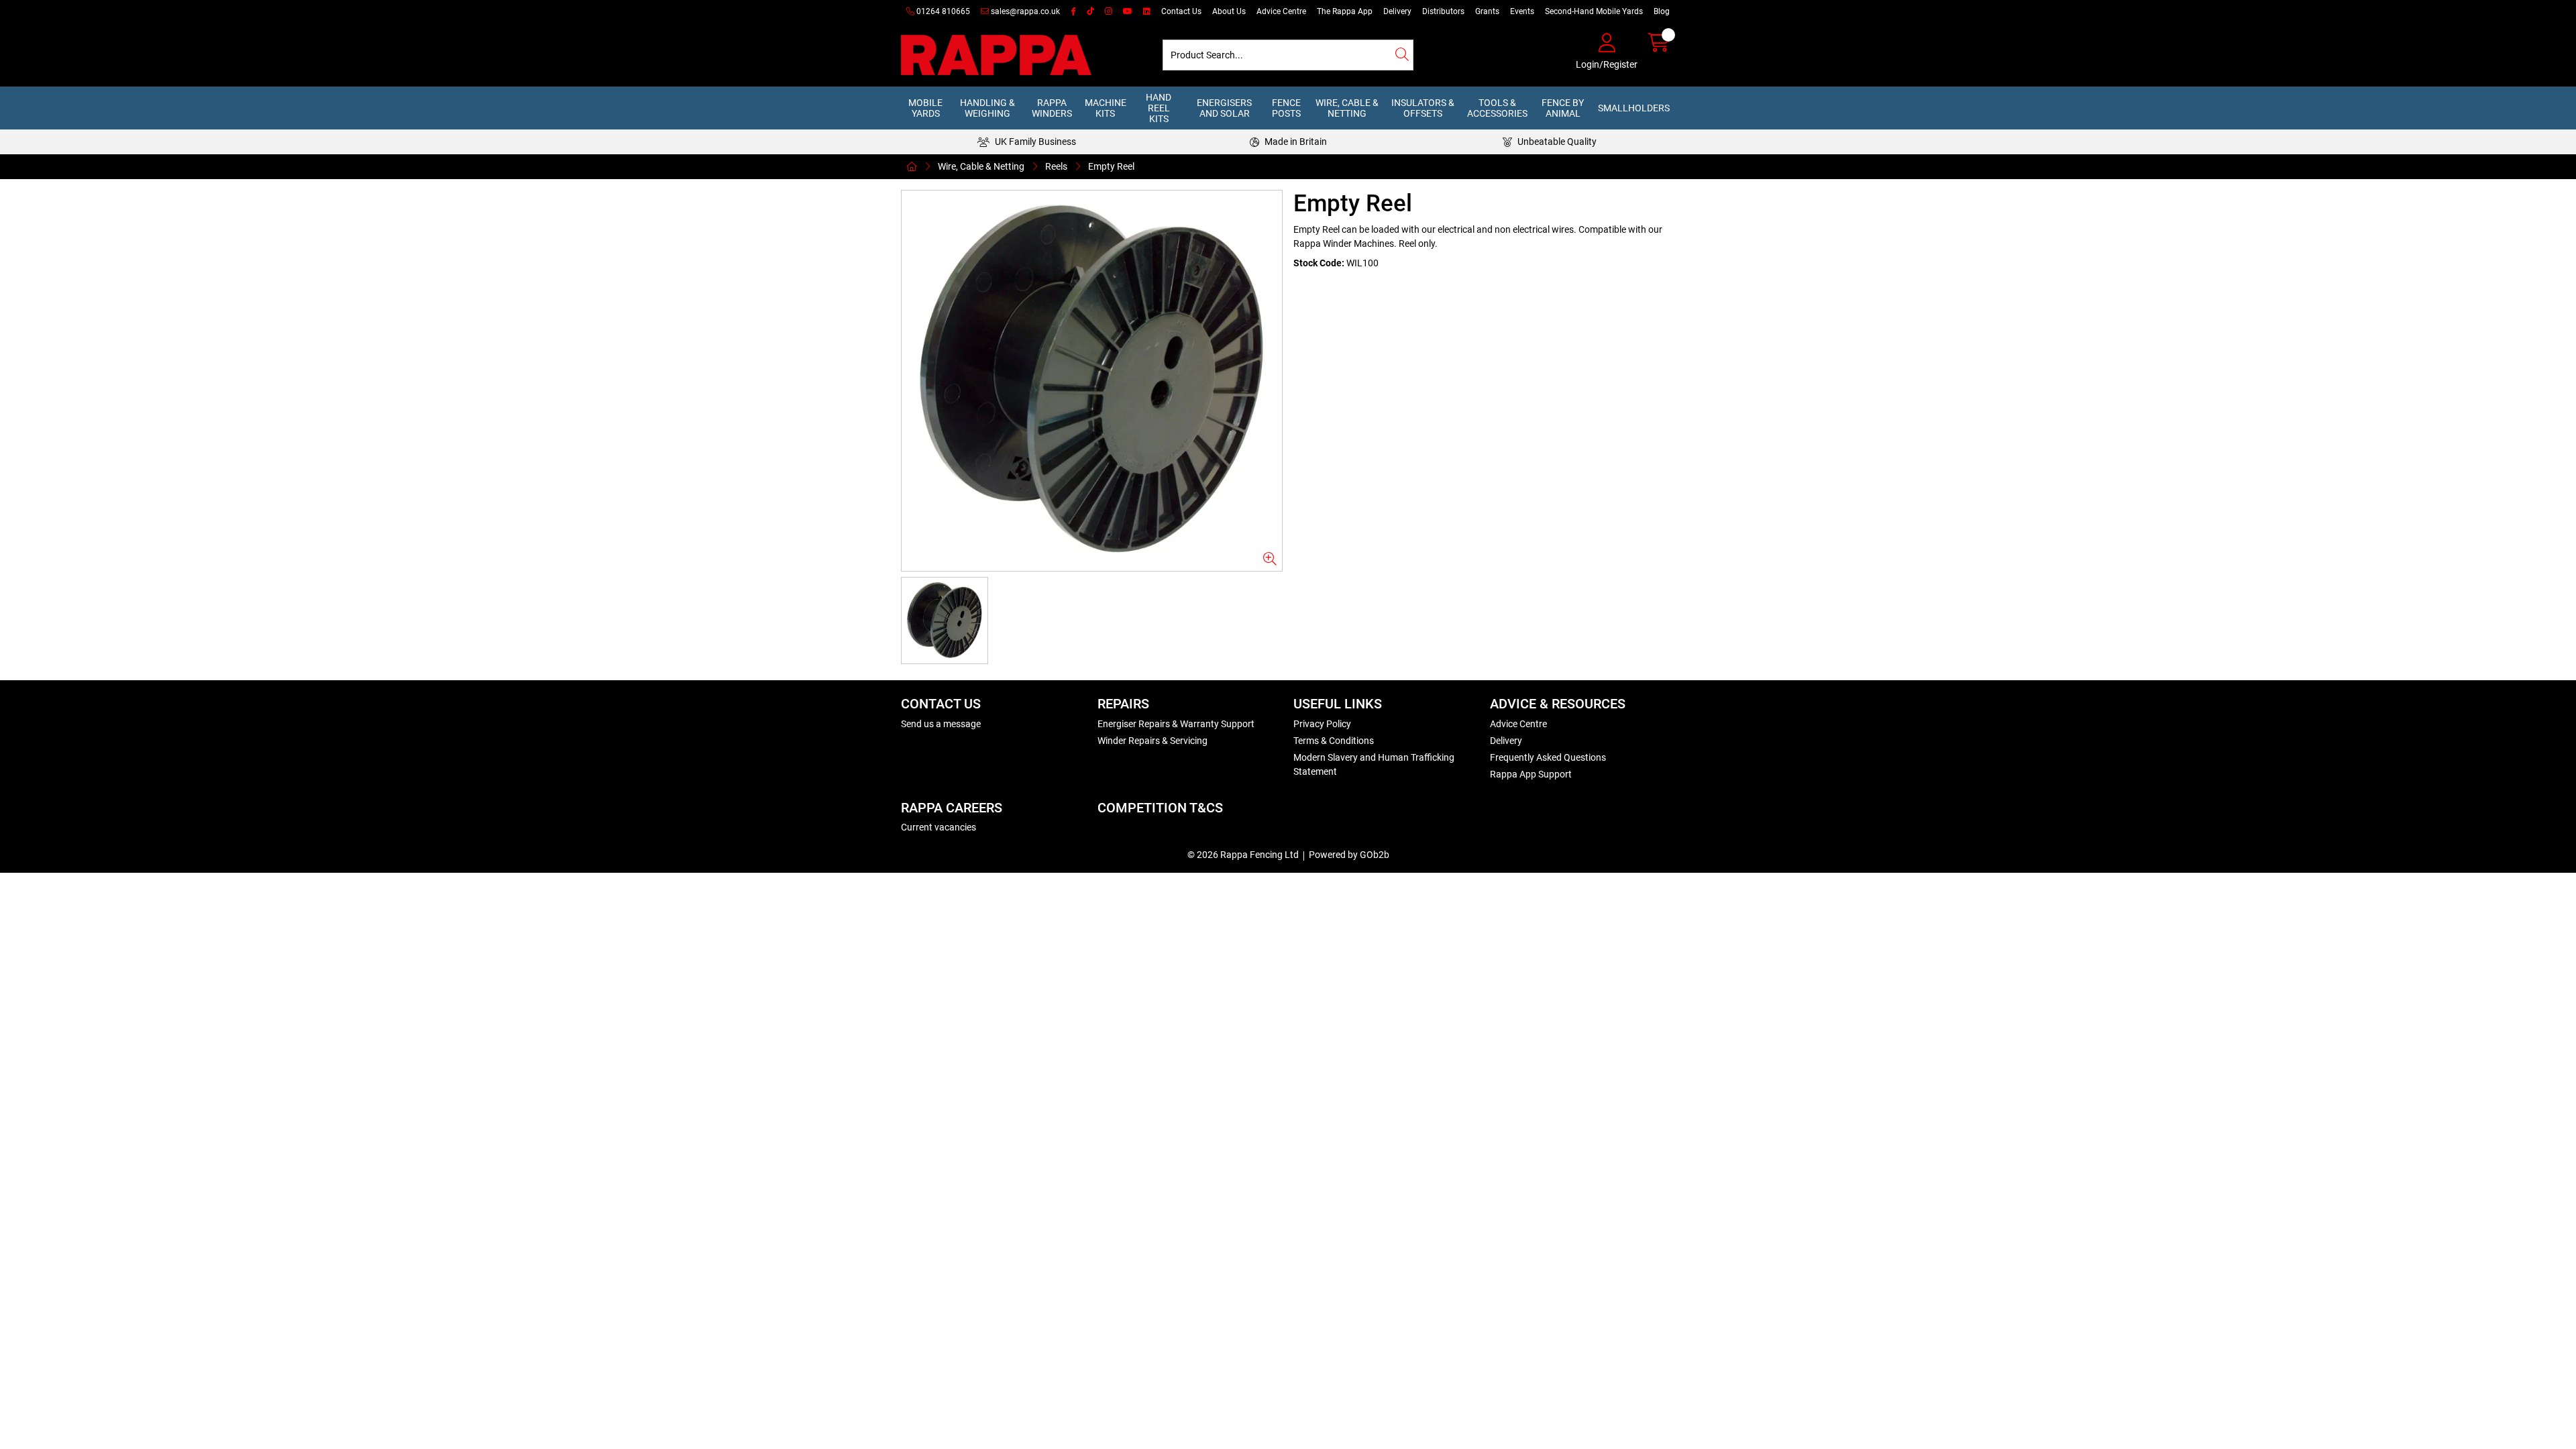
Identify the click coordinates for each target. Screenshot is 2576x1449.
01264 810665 (942, 11)
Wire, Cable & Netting (1347, 108)
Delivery (1397, 11)
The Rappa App (1345, 11)
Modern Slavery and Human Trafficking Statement (1374, 764)
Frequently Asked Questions (1548, 757)
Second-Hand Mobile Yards (1594, 11)
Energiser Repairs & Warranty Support (1176, 724)
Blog (1662, 11)
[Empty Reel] (1092, 381)
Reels (1056, 166)
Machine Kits (1106, 108)
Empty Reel (1111, 166)
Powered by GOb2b (1349, 855)
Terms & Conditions (1334, 741)
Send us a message (941, 724)
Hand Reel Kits (1159, 108)
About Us (1229, 11)
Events (1522, 11)
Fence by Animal (1563, 108)
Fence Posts (1286, 108)
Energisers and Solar (1224, 108)
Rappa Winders (1052, 108)
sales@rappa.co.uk (1024, 11)
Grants (1487, 11)
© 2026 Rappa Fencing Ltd (1243, 855)
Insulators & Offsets (1423, 108)
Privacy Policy (1322, 724)
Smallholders (1634, 108)
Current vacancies (938, 827)
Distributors (1443, 11)
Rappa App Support (1531, 774)
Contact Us (1181, 11)
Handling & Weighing (987, 108)
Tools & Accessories (1497, 108)
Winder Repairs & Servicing (1152, 741)
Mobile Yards (925, 108)
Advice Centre (1281, 11)
